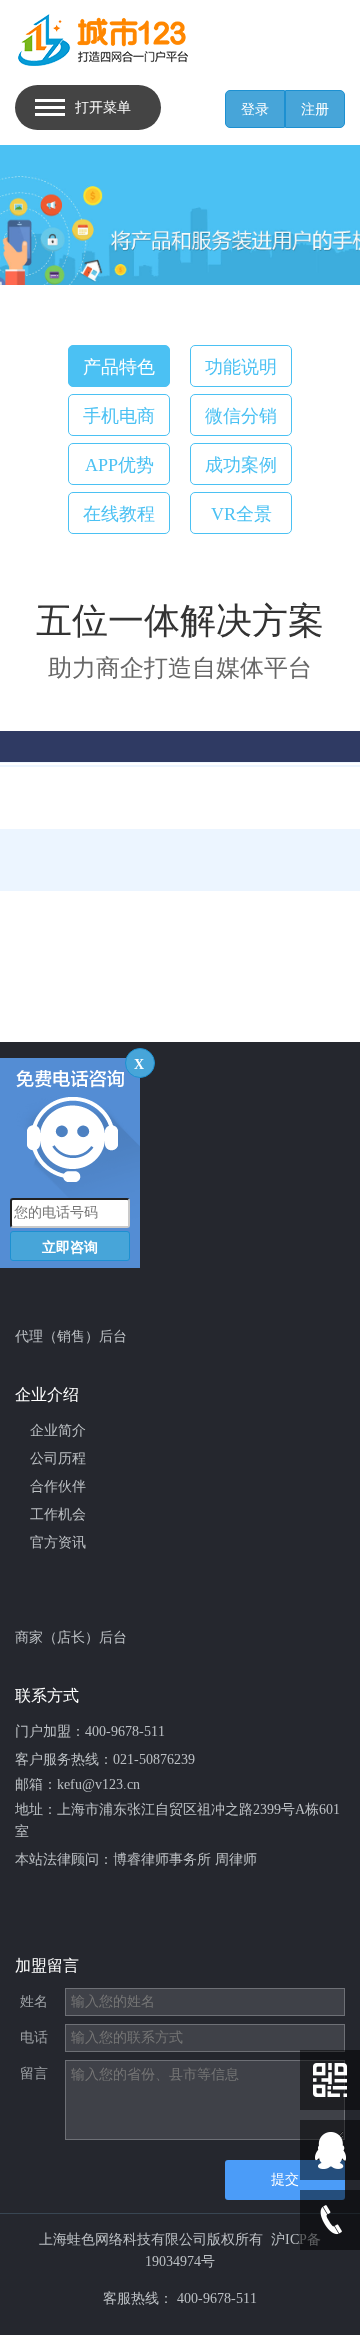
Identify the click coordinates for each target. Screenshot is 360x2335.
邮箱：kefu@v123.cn (77, 1784)
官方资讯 (58, 1542)
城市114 (54, 1241)
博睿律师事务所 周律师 (185, 1859)
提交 (285, 2179)
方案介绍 (58, 1129)
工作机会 (58, 1514)
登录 (255, 109)
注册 (315, 109)
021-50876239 (154, 1759)
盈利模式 (58, 1157)
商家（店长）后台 (71, 1637)
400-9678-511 (125, 1731)
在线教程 (119, 514)
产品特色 (119, 367)
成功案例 (241, 465)
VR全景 (241, 514)
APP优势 (119, 465)
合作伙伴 (58, 1486)
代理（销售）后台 (71, 1336)
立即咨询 (70, 1247)
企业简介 (58, 1430)
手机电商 (119, 416)
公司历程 (58, 1458)
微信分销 (241, 416)
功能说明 (241, 367)
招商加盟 (58, 1213)
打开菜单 (103, 107)
